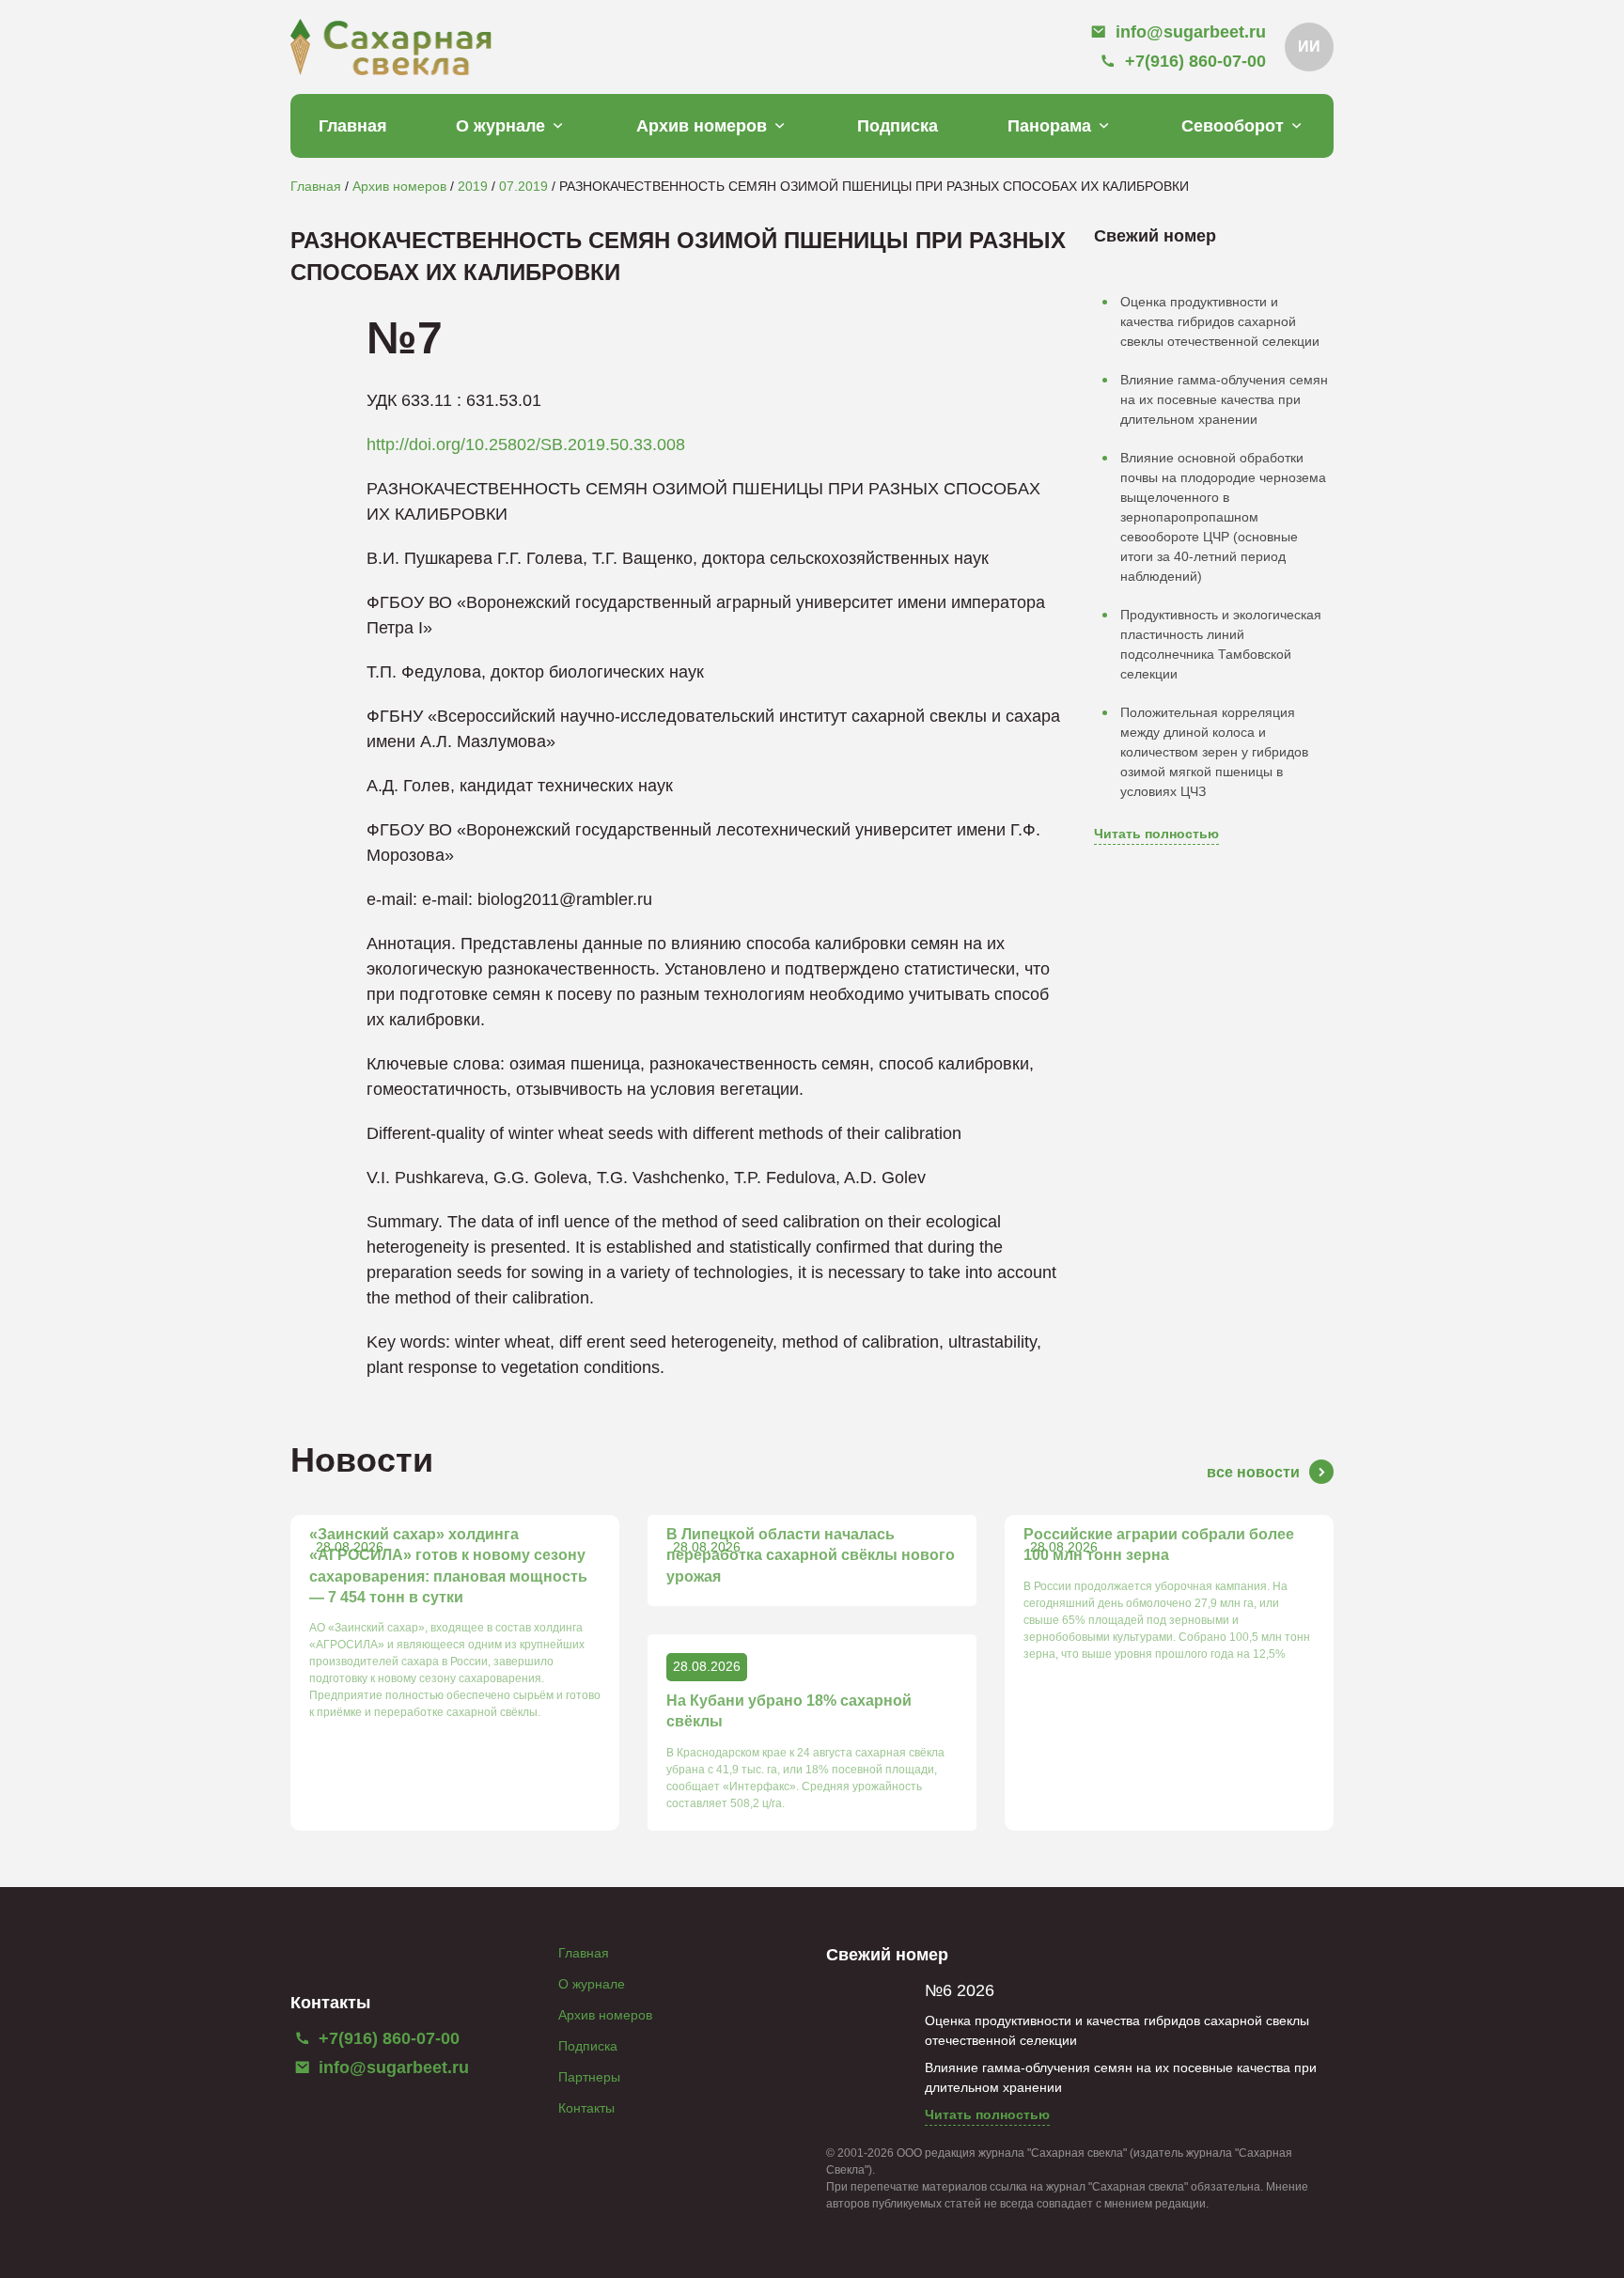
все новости (1253, 1472)
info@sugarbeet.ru (391, 2067)
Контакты (586, 2108)
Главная (353, 126)
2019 (473, 186)
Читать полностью (1156, 834)
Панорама (1049, 126)
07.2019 (523, 186)
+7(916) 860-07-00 (387, 2038)
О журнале (500, 126)
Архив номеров (702, 126)
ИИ (1309, 47)
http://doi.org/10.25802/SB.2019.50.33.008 (526, 445)
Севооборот (1233, 126)
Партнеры (589, 2077)
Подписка (898, 126)
